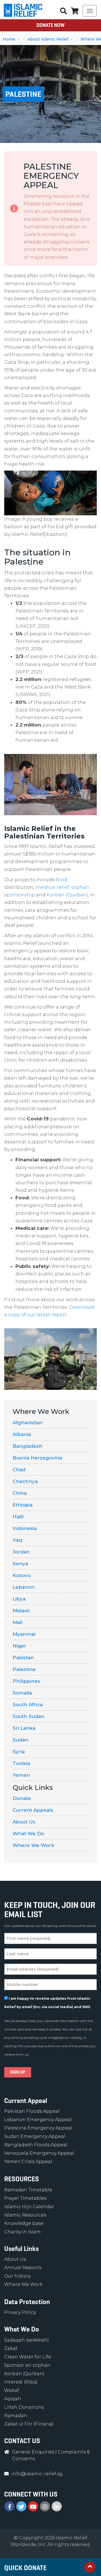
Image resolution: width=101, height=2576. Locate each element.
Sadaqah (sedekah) (27, 2340)
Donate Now (50, 25)
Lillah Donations (24, 2407)
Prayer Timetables (25, 2198)
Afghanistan (27, 1423)
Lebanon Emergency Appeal (38, 2120)
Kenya (20, 1564)
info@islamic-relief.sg (65, 2038)
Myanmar (24, 1634)
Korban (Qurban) (67, 895)
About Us (24, 1822)
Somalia (22, 1693)
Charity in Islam (22, 2232)
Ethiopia (23, 1505)
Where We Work (33, 1845)
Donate (22, 1798)
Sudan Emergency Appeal (35, 2136)
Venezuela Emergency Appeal (39, 2153)
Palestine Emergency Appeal (38, 2128)
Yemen (21, 1775)
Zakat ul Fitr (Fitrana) (29, 2424)
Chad (19, 1470)
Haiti (18, 1517)
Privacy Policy (20, 2312)
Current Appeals (33, 1810)
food (62, 880)
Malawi (21, 1611)
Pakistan (23, 1658)
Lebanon (24, 1587)
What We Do (28, 1834)
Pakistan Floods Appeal (32, 2111)
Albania (22, 1434)
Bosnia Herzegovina (37, 1458)
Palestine (24, 1669)
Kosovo (22, 1575)
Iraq (17, 1540)
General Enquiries (33, 2452)
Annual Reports (23, 2268)
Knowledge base (24, 2223)
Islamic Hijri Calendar (29, 2207)
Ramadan (16, 2416)
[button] (75, 11)
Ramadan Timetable (28, 2190)
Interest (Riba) (21, 2382)
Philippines (26, 1681)
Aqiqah (13, 2399)
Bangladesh (27, 1446)
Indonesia (25, 1528)
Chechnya (25, 1481)
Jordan (21, 1552)
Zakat (11, 2348)
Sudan (20, 1740)
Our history (17, 2276)
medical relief (52, 887)
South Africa (28, 1705)
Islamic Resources (25, 2215)
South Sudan (28, 1716)
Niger (19, 1646)
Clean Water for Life (28, 2357)
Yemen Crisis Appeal (28, 2162)
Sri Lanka (24, 1728)
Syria (19, 1752)
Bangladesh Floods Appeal (36, 2145)
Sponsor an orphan (27, 2365)
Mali (18, 1622)
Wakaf (12, 2390)
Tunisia (21, 1763)
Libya (19, 1599)
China (20, 1493)
